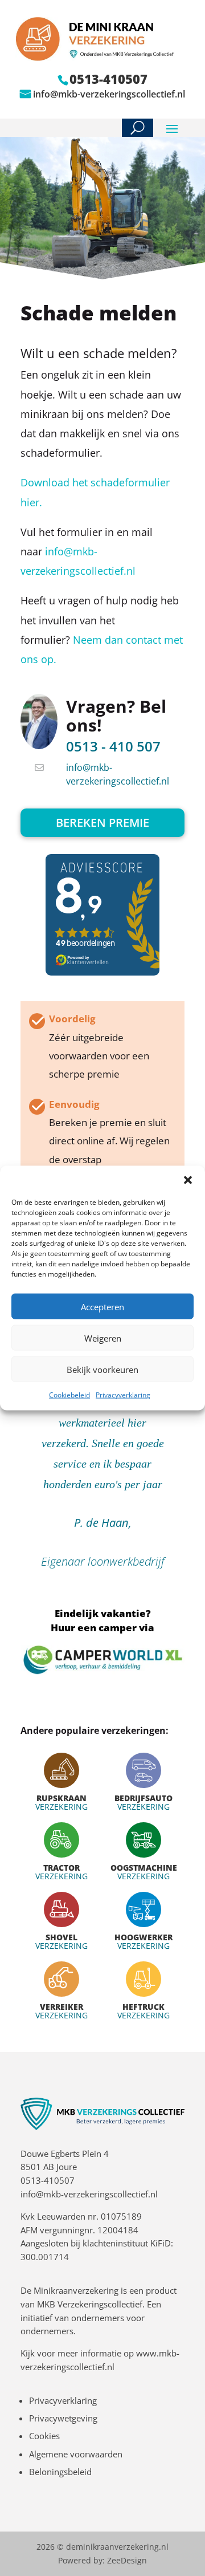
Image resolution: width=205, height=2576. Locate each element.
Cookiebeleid (69, 1395)
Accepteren (102, 1306)
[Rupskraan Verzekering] (61, 1782)
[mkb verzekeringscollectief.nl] (102, 2127)
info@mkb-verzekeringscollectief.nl (109, 94)
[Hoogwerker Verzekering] (143, 1921)
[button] (188, 1180)
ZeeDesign (127, 2560)
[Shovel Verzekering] (61, 1921)
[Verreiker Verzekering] (61, 1990)
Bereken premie (102, 822)
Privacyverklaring (123, 1395)
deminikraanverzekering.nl (117, 2547)
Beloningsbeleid (60, 2472)
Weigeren (103, 1338)
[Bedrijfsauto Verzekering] (143, 1782)
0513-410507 (48, 2180)
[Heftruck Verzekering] (143, 1990)
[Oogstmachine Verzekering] (143, 1851)
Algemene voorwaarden (76, 2454)
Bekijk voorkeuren (102, 1369)
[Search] (138, 128)
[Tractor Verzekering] (61, 1851)
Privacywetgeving (63, 2418)
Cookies (44, 2436)
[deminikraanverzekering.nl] (102, 58)
